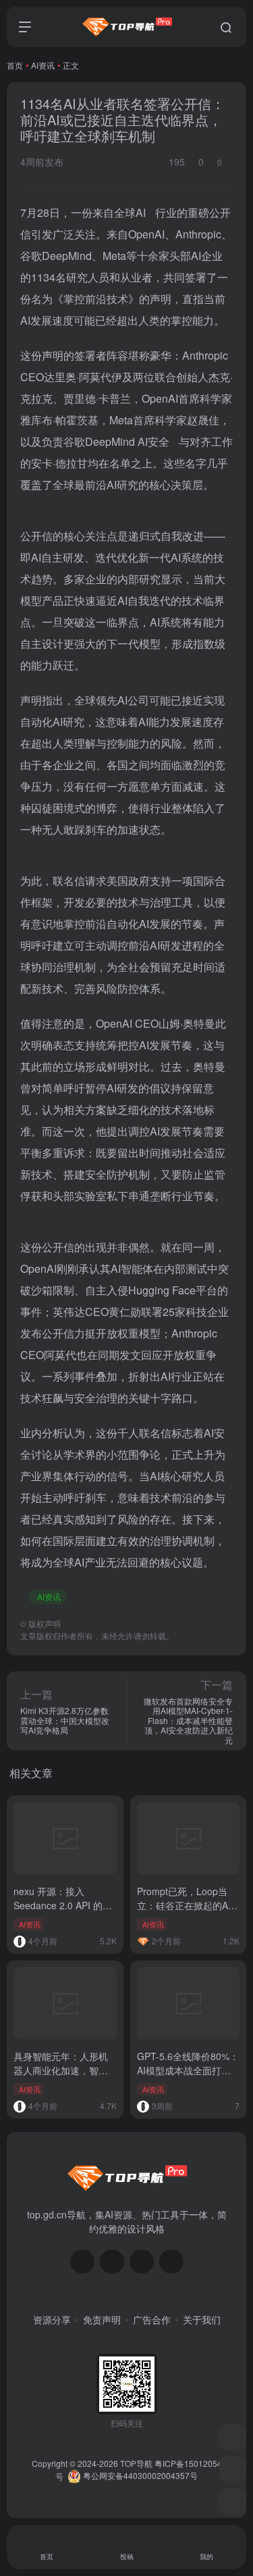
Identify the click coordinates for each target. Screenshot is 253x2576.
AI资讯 (43, 65)
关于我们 (202, 2319)
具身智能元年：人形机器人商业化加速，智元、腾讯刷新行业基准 (61, 2070)
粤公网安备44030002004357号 (139, 2475)
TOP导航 (136, 2463)
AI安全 (153, 441)
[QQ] (112, 2261)
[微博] (142, 2261)
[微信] (82, 2261)
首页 (15, 65)
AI (141, 212)
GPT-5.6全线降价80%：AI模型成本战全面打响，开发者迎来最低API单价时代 (188, 2077)
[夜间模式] (233, 2502)
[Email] (171, 2261)
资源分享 (52, 2319)
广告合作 (152, 2319)
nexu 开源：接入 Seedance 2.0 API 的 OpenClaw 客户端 (58, 1905)
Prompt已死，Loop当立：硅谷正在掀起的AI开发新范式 (184, 1905)
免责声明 (102, 2319)
